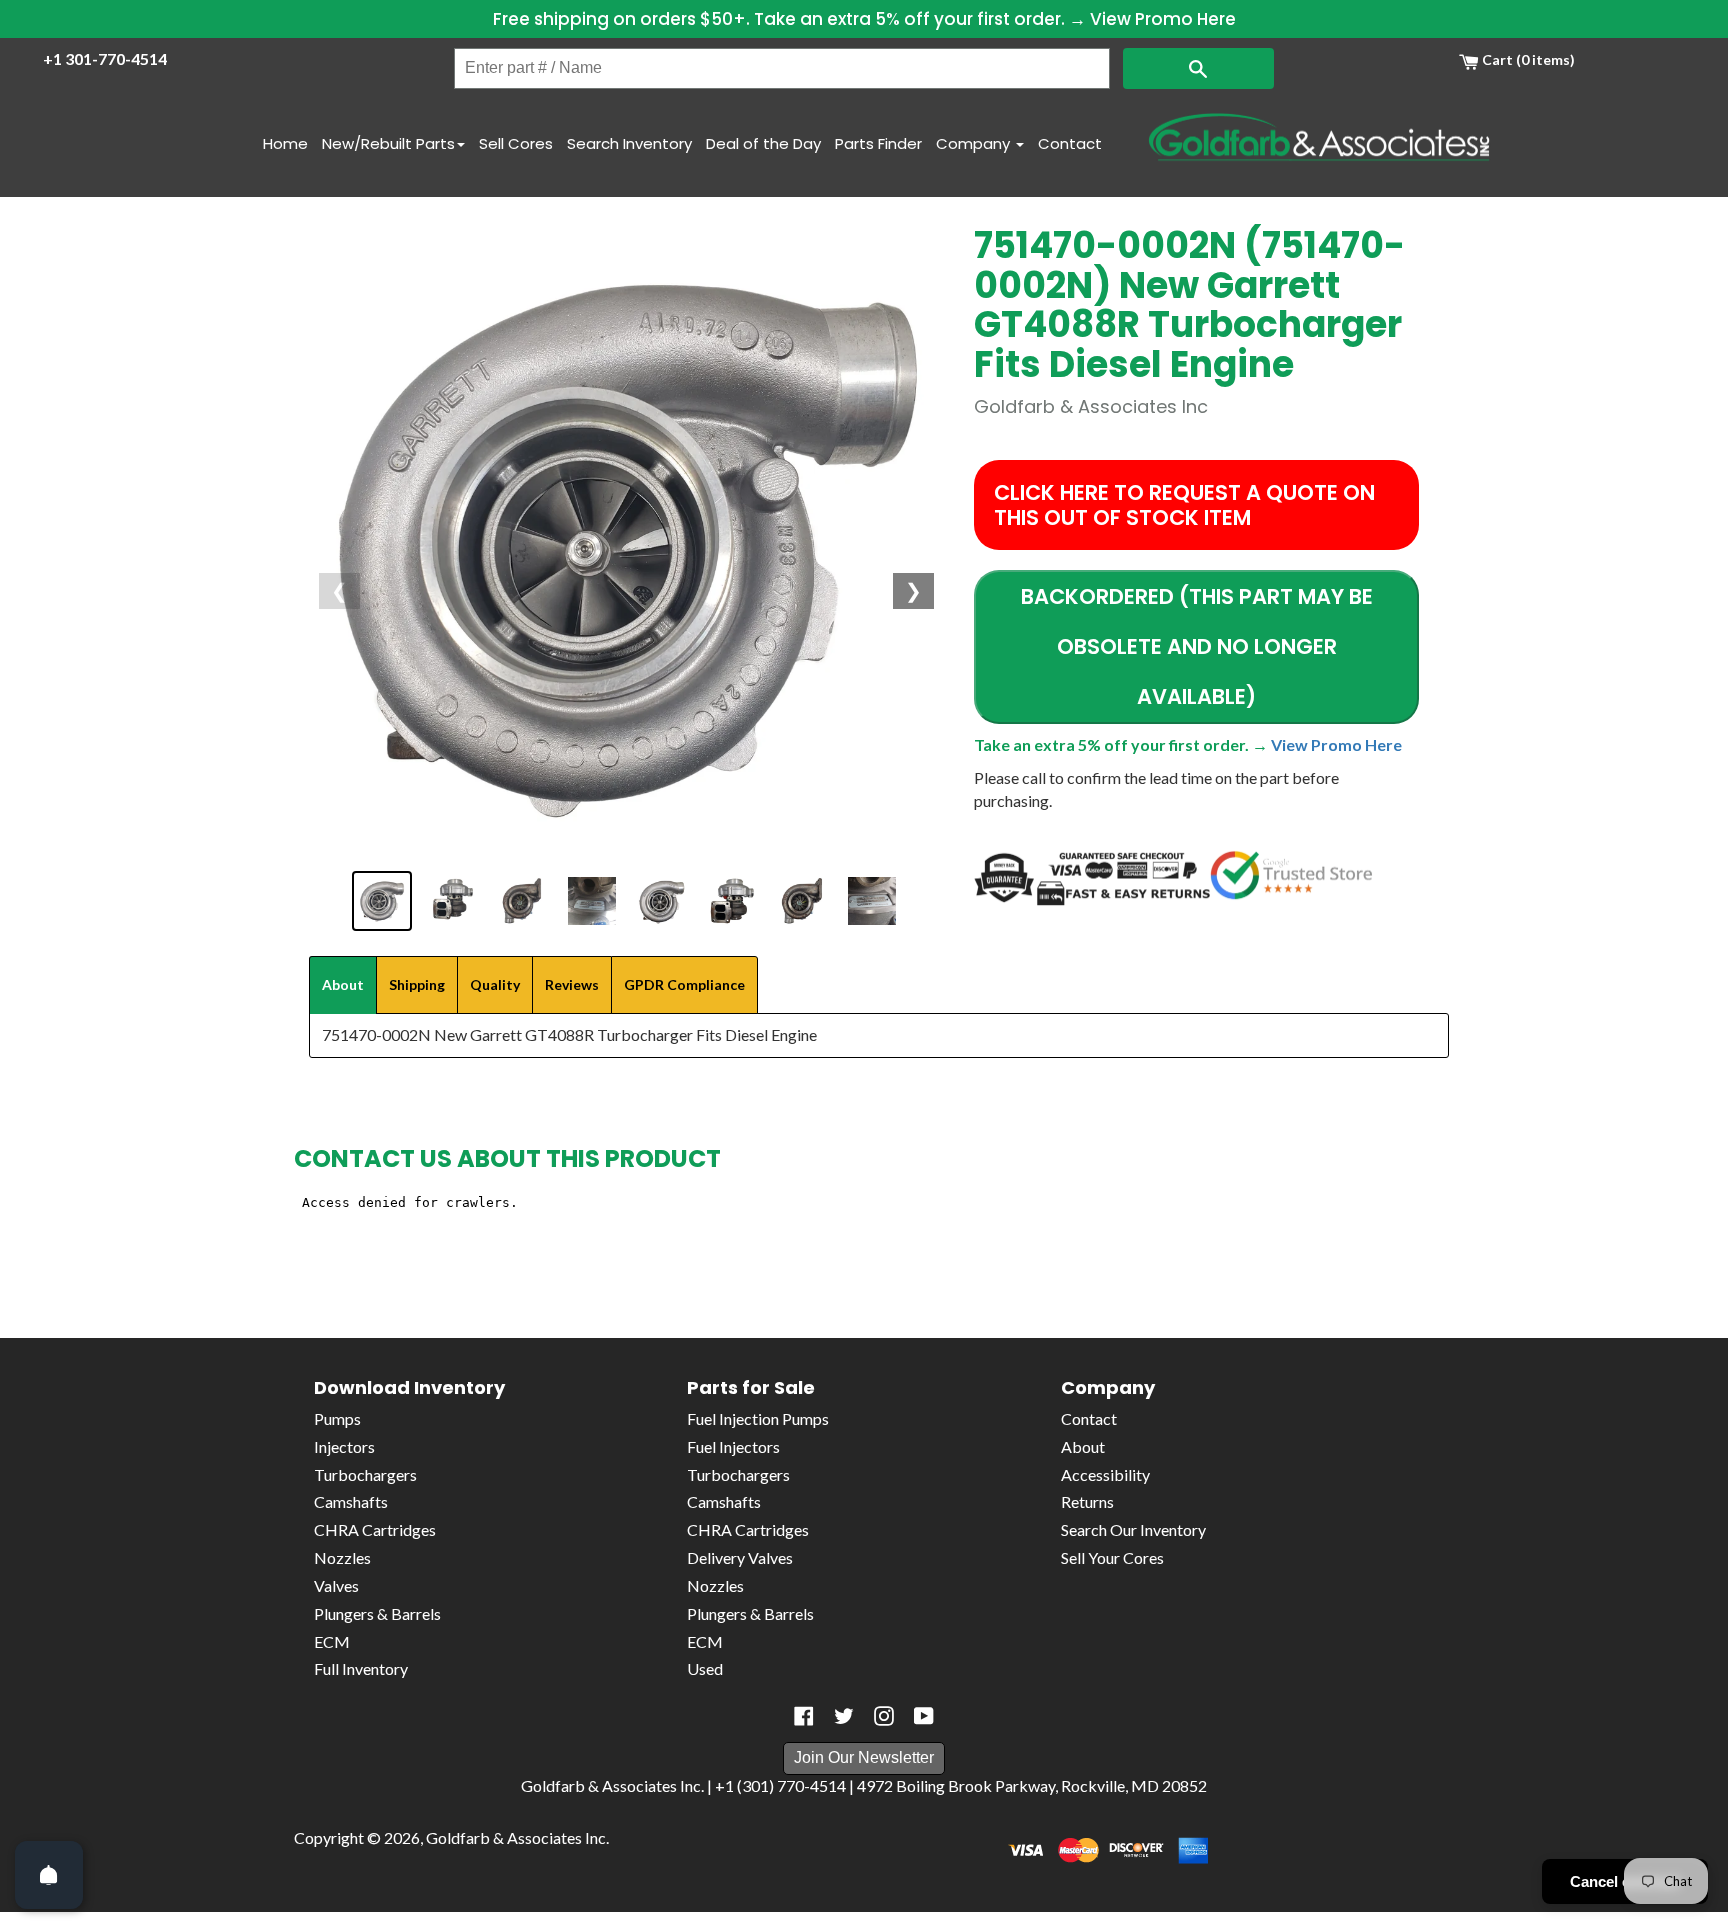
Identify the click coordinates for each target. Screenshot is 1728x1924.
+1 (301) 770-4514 (780, 1785)
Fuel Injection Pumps (758, 1418)
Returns (1087, 1501)
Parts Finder (878, 143)
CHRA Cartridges (375, 1529)
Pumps (337, 1418)
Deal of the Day (763, 143)
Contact (1070, 143)
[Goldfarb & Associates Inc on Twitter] (844, 1716)
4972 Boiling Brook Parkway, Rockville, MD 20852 (1032, 1785)
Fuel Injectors (733, 1446)
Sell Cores (516, 143)
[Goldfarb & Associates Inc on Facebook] (804, 1716)
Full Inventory (361, 1668)
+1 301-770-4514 (105, 58)
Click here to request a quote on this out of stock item (1184, 505)
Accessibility (1105, 1474)
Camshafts (351, 1501)
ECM (332, 1641)
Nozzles (342, 1557)
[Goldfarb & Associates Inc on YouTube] (924, 1716)
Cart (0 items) (1527, 59)
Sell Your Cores (1112, 1557)
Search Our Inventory (1133, 1529)
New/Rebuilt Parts (388, 143)
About (1083, 1446)
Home (285, 143)
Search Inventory (629, 143)
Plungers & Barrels (377, 1613)
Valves (336, 1585)
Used (705, 1668)
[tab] (343, 985)
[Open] (49, 1875)
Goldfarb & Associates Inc (516, 1837)
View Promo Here (1163, 19)
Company (975, 143)
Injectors (344, 1446)
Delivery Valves (740, 1557)
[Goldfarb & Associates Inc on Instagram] (884, 1716)
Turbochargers (365, 1474)
